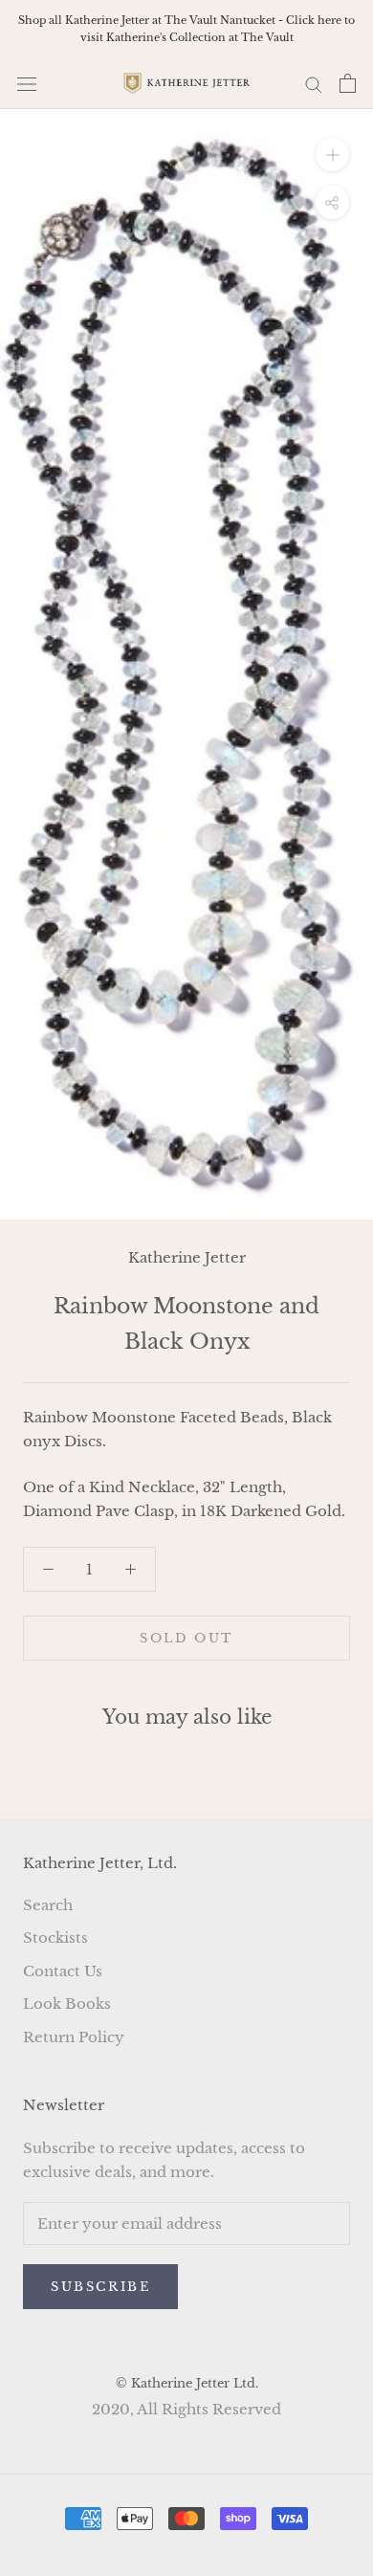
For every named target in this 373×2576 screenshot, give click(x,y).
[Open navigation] (27, 83)
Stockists (55, 1938)
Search (48, 1905)
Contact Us (63, 1971)
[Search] (314, 84)
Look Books (67, 2004)
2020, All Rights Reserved (186, 2409)
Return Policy (74, 2037)
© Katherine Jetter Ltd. (187, 2383)
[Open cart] (348, 83)
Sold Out (186, 1638)
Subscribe (100, 2287)
